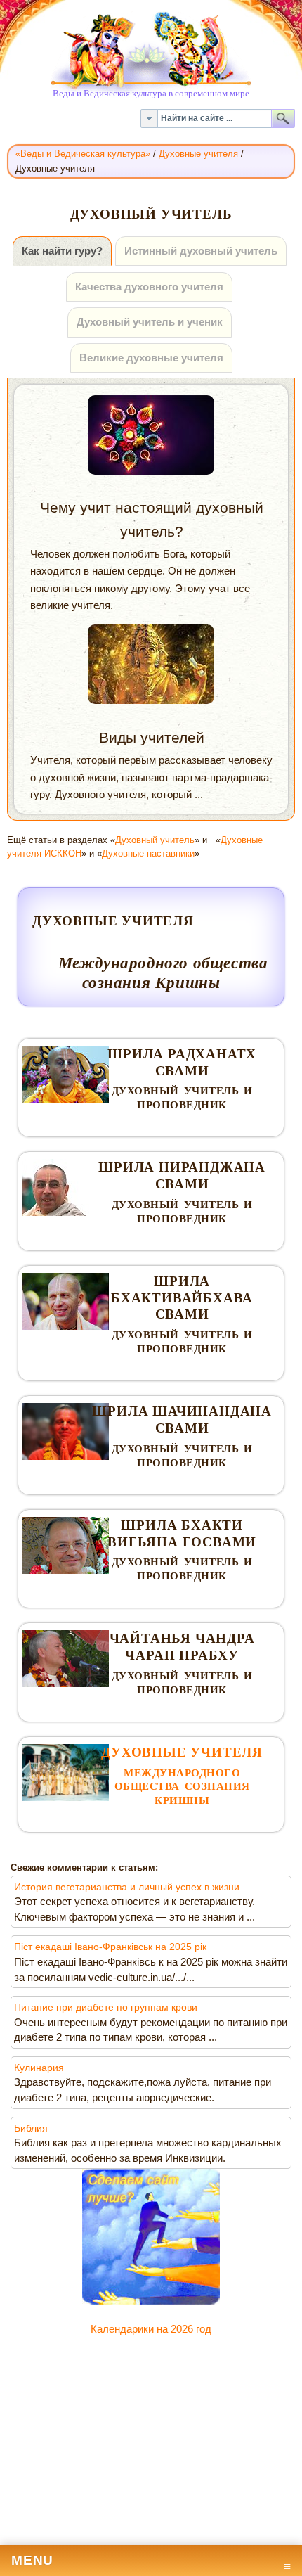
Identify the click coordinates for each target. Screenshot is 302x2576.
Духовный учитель (155, 840)
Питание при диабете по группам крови (106, 2007)
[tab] (62, 251)
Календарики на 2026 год (151, 2329)
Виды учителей (152, 737)
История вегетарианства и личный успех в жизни (127, 1887)
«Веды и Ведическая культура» (83, 154)
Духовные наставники (148, 853)
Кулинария (39, 2068)
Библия (31, 2128)
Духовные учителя (198, 154)
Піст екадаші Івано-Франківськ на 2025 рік (110, 1947)
